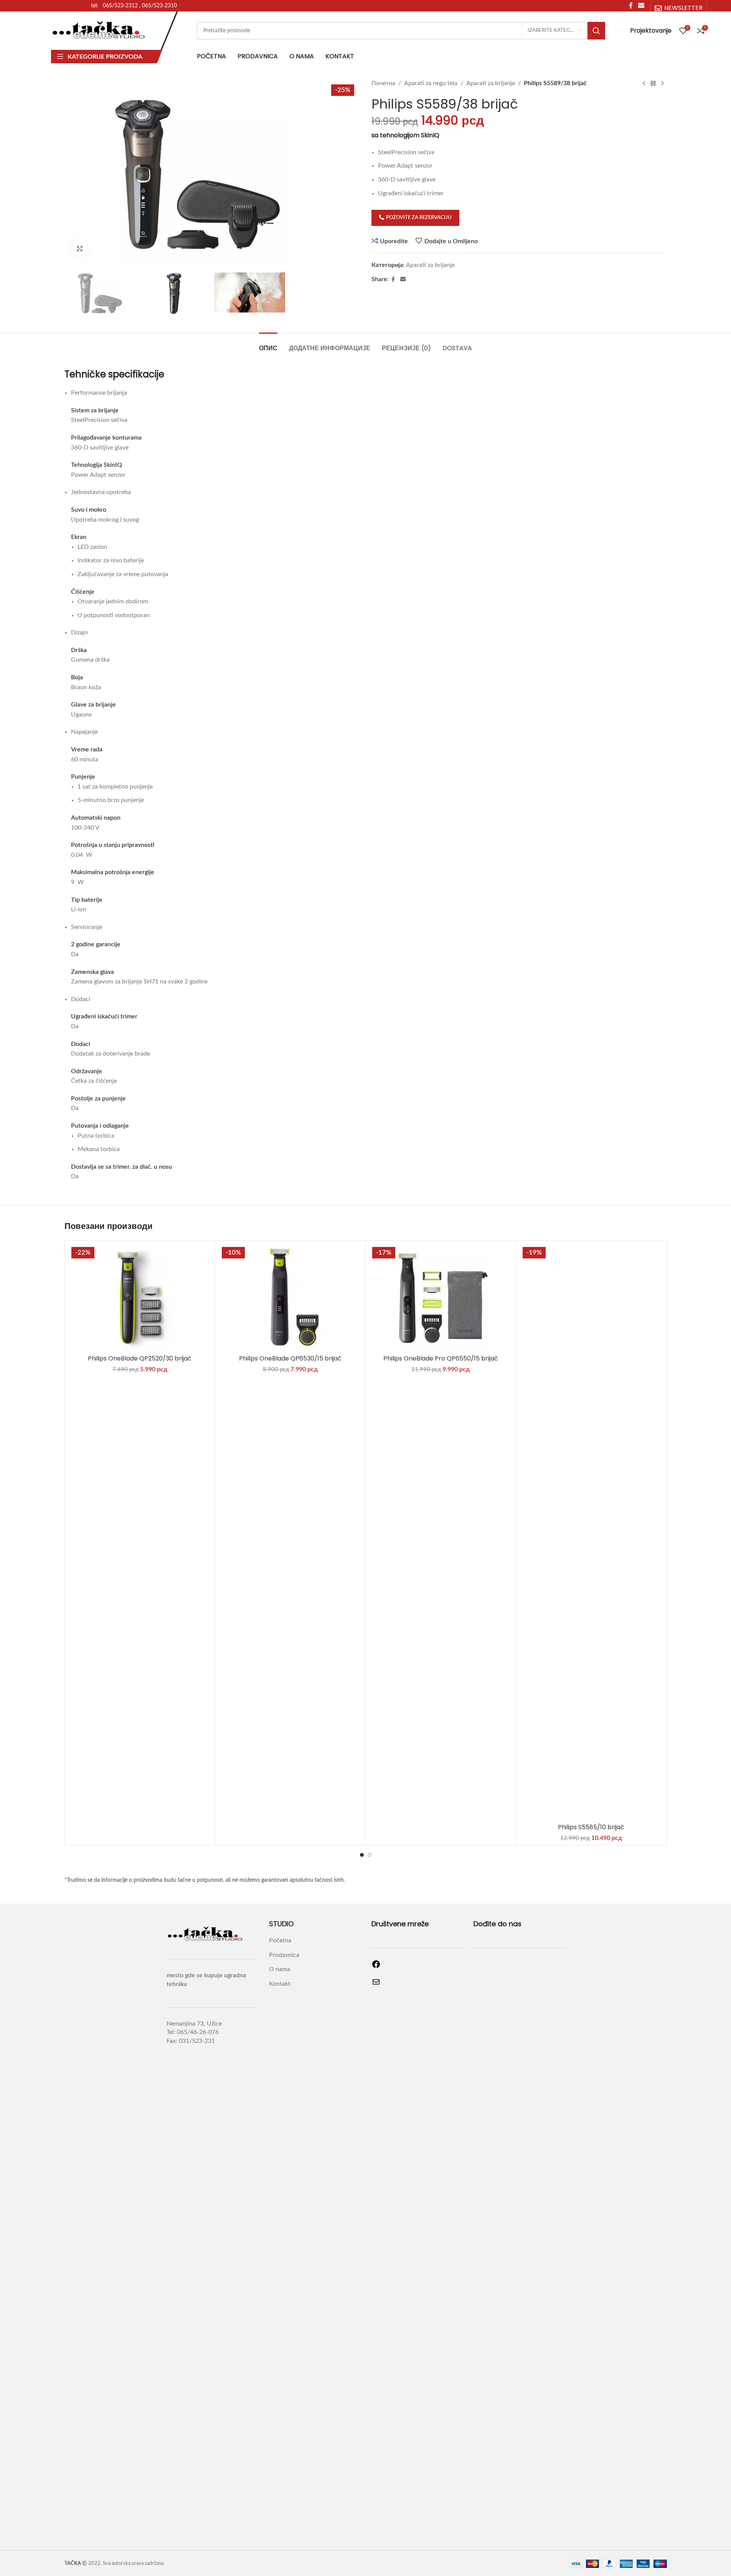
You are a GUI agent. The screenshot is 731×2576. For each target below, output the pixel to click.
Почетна (383, 83)
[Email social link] (403, 280)
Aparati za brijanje (491, 83)
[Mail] (376, 1985)
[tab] (268, 344)
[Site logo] (99, 30)
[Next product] (662, 84)
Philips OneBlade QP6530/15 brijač (290, 1358)
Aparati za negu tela (431, 83)
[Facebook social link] (393, 280)
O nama (280, 1969)
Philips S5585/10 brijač (591, 1827)
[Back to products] (653, 84)
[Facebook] (376, 1967)
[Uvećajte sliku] (80, 249)
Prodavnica (284, 1955)
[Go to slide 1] (362, 1855)
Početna (280, 1940)
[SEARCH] (596, 31)
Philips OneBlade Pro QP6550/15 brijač (441, 1358)
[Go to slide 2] (370, 1855)
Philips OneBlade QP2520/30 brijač (140, 1358)
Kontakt (280, 1984)
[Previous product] (644, 84)
